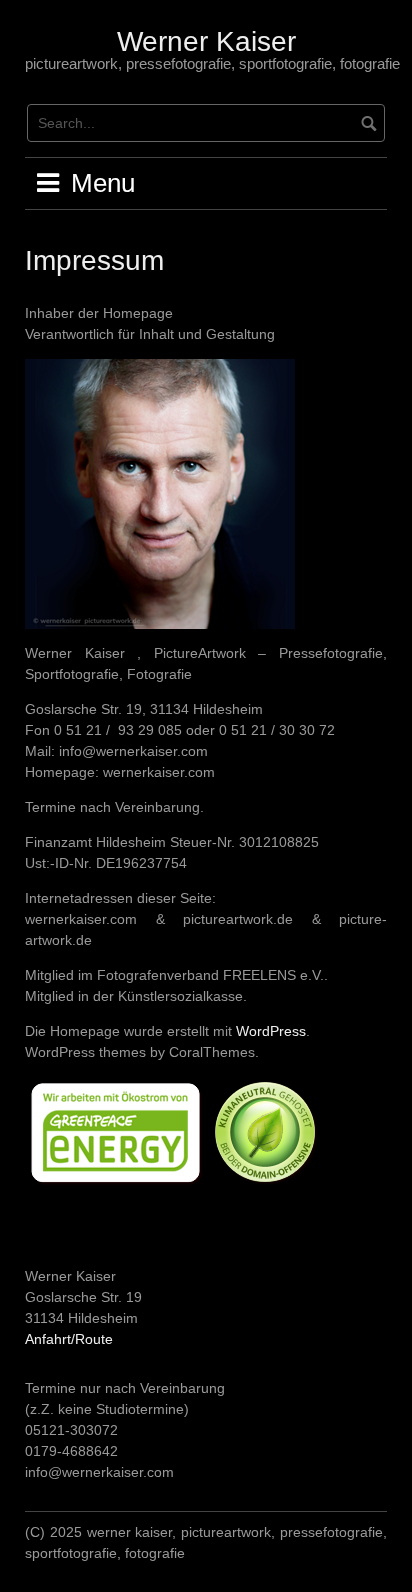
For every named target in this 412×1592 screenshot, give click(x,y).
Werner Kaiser (206, 41)
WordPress (271, 1031)
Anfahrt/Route (69, 1339)
